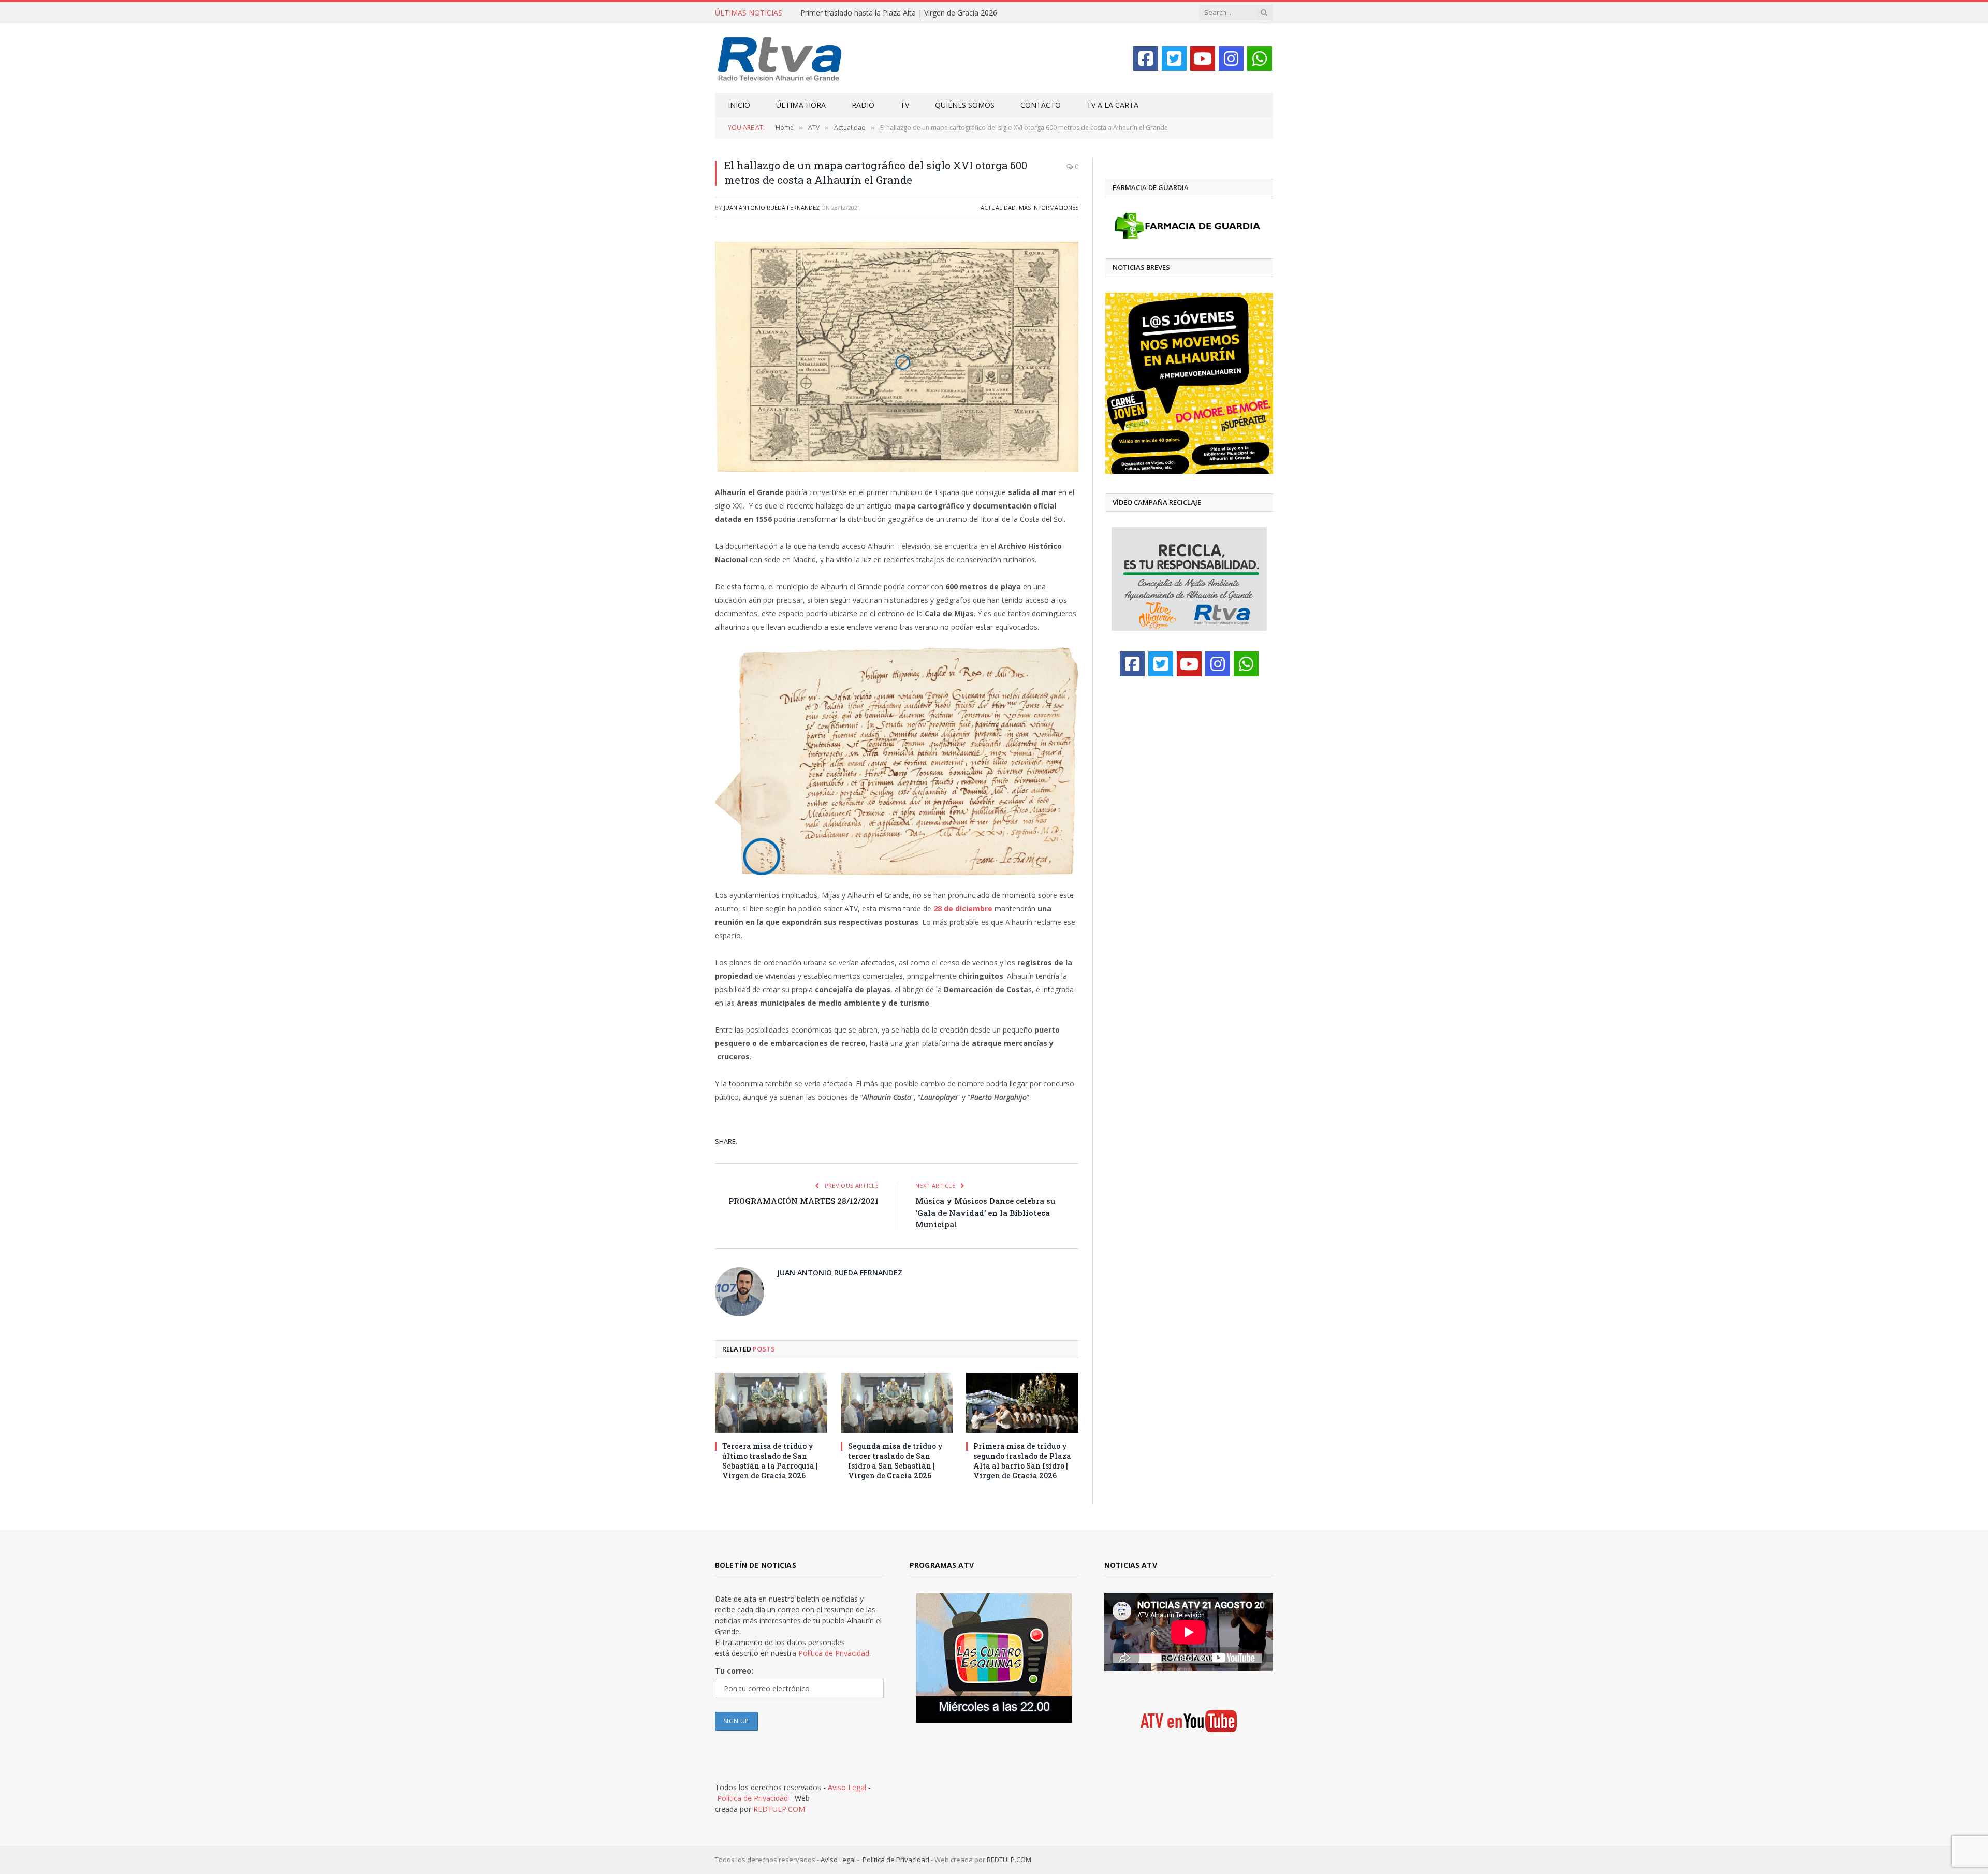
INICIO (739, 105)
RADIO (863, 105)
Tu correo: (734, 1671)
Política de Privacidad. (835, 1653)
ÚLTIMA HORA (801, 105)
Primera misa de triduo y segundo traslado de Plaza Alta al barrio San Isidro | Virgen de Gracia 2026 (1022, 1461)
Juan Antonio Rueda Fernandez (772, 207)
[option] (1189, 383)
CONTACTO (1041, 105)
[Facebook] (1146, 59)
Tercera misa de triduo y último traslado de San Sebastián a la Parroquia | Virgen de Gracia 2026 (770, 1461)
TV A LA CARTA (1113, 105)
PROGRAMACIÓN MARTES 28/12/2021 (803, 1201)
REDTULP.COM (779, 1809)
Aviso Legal (847, 1787)
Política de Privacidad (752, 1798)
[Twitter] (1174, 59)
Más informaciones (1049, 207)
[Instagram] (1231, 59)
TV (905, 105)
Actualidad (998, 207)
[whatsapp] (1260, 59)
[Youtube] (1203, 59)
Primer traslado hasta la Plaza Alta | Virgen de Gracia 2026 (899, 13)
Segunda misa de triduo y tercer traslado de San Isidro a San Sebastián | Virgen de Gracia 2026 (895, 1461)
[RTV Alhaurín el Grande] (780, 58)
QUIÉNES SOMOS (965, 105)
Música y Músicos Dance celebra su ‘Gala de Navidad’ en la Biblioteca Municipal (985, 1212)
